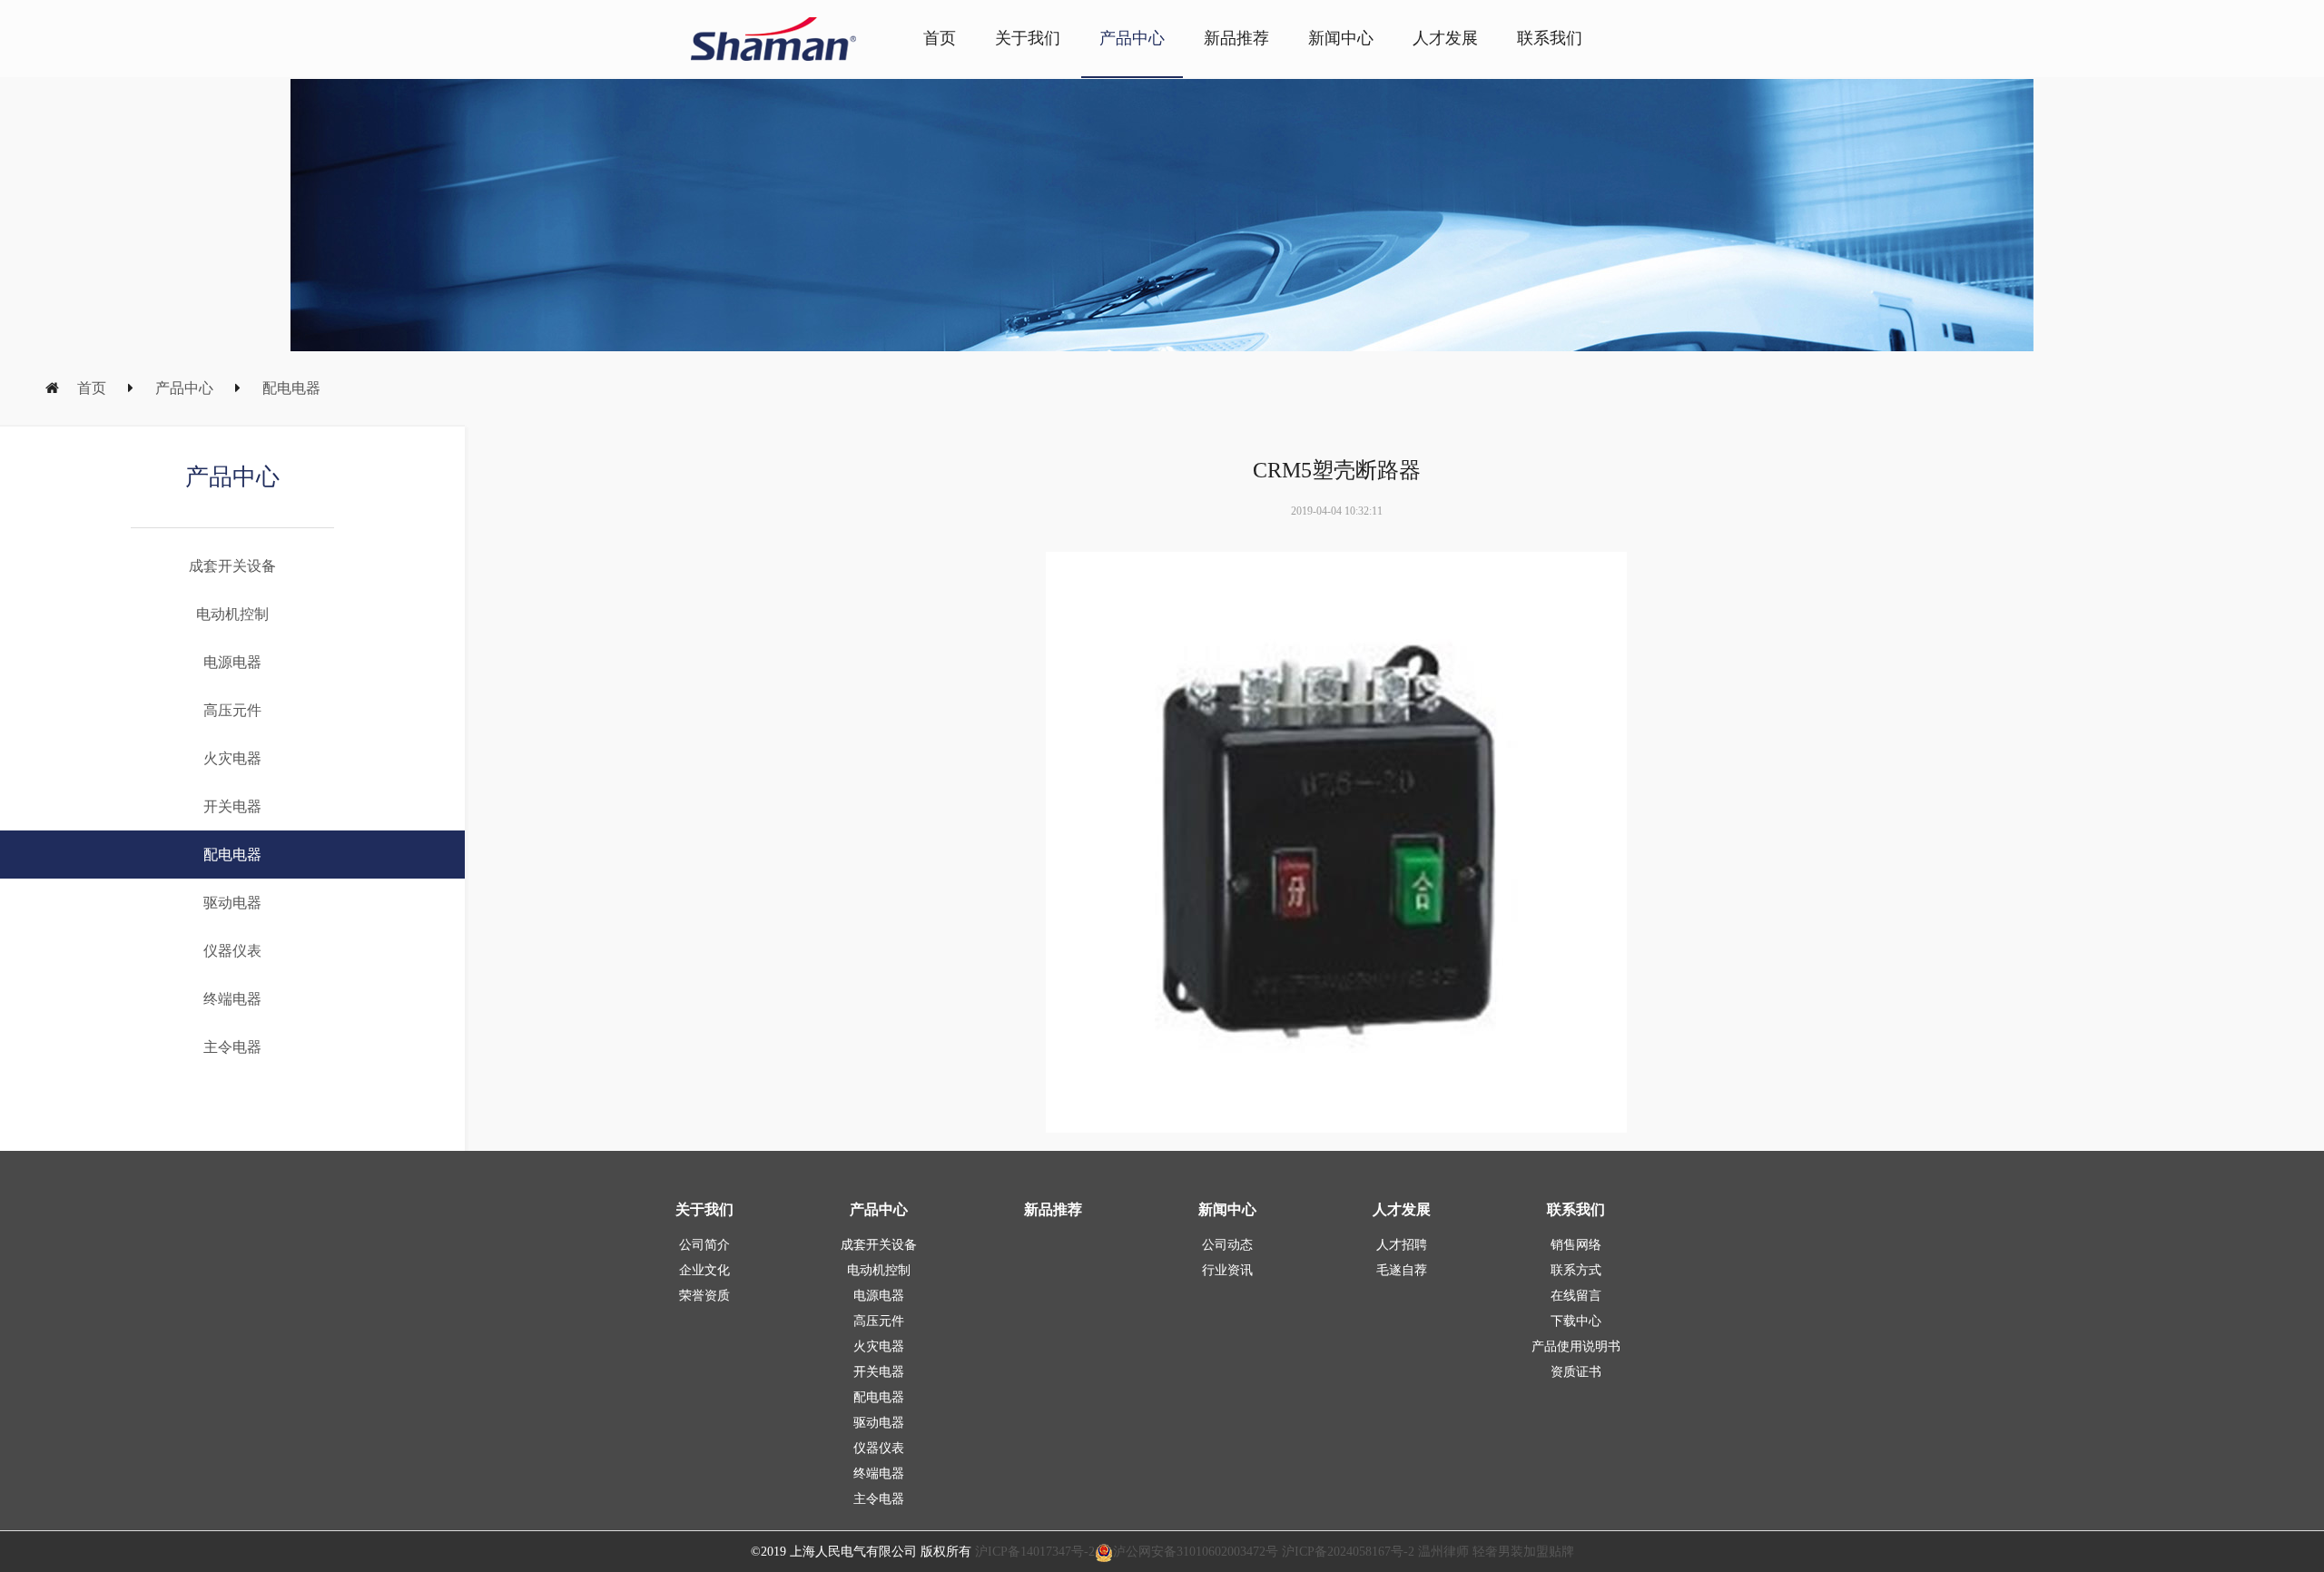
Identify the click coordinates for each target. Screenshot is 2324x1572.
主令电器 (232, 1047)
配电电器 (291, 388)
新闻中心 (1341, 38)
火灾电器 (232, 758)
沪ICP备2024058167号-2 (1348, 1552)
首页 (940, 38)
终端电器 (232, 999)
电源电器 (232, 662)
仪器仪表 (232, 951)
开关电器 (232, 806)
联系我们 (1550, 38)
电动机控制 (232, 614)
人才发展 (1445, 38)
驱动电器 (232, 903)
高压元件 (232, 710)
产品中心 (1132, 38)
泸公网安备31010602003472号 (1196, 1552)
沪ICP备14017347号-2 (1035, 1552)
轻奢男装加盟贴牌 (1521, 1552)
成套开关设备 (232, 566)
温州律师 (1443, 1552)
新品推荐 (1236, 38)
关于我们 (1028, 38)
